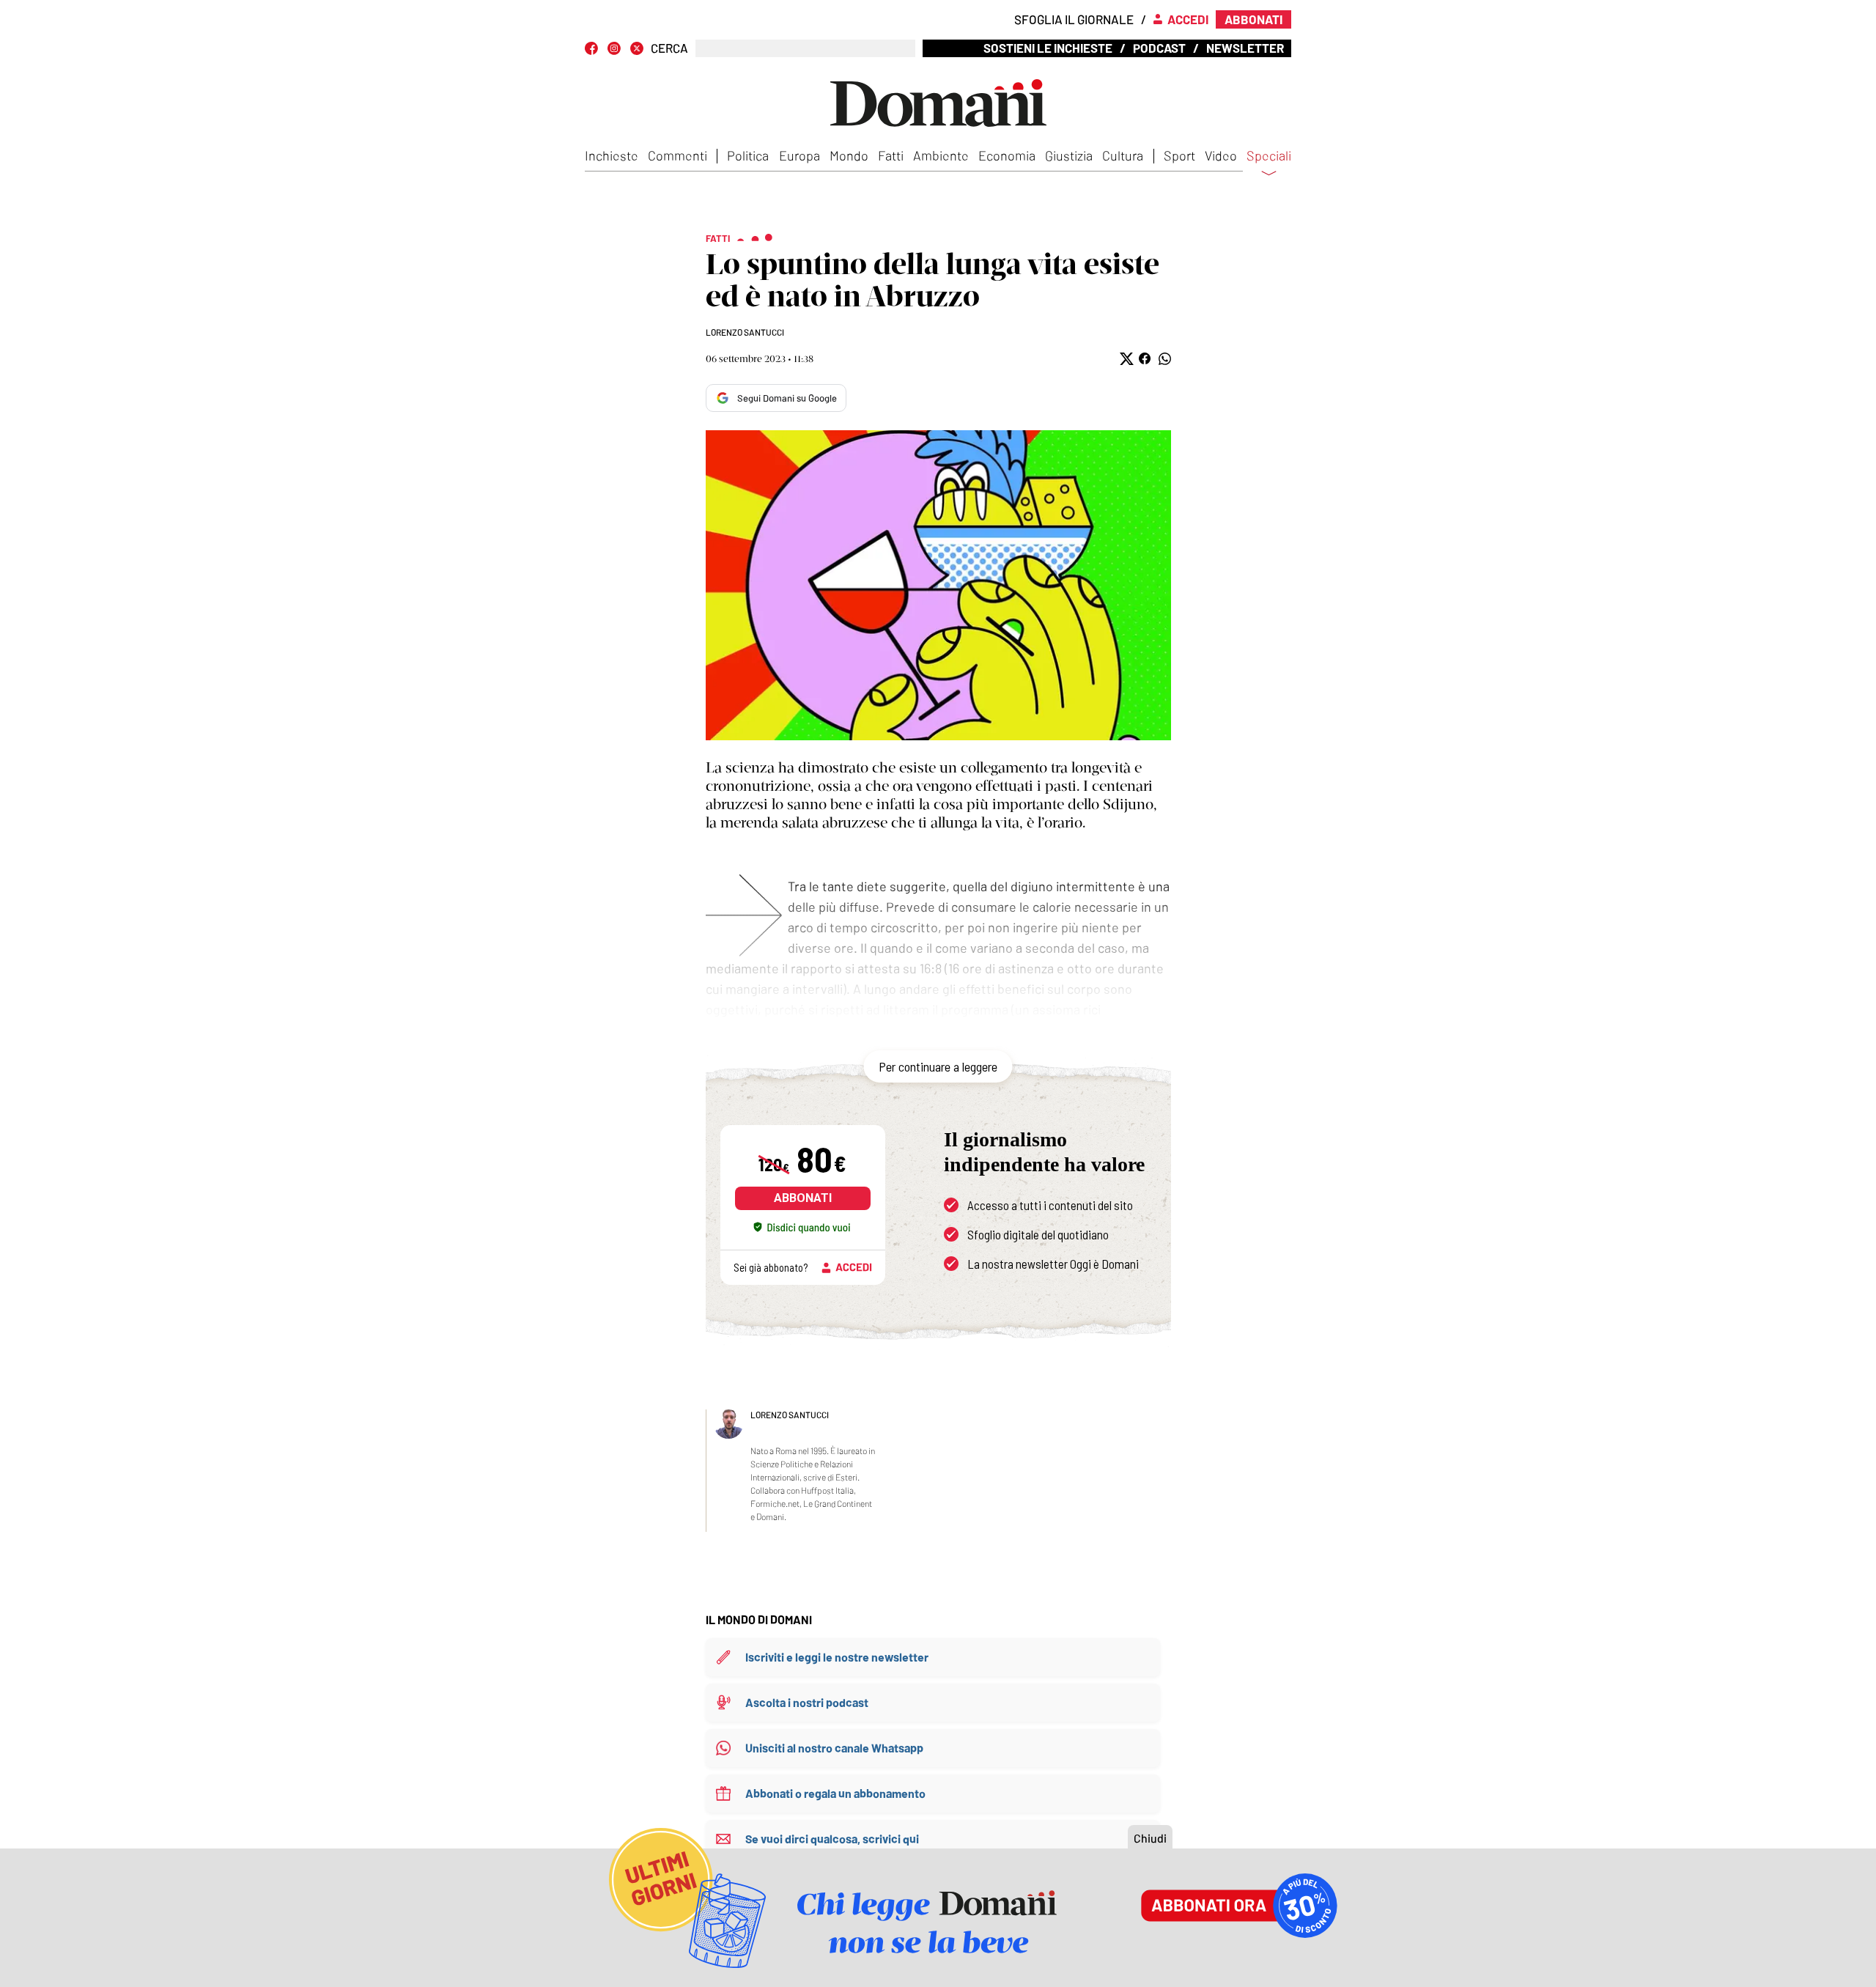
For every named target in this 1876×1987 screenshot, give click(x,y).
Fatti (891, 155)
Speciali (1269, 156)
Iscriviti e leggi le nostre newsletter (837, 1657)
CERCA (669, 48)
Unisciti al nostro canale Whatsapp (834, 1748)
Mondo (849, 155)
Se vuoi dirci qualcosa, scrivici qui (832, 1839)
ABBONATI (803, 1198)
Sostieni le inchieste (1048, 48)
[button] (1125, 359)
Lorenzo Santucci (745, 332)
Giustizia (1069, 155)
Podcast (1159, 48)
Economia (1007, 155)
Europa (799, 155)
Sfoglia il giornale (1074, 19)
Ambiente (941, 155)
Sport (1179, 155)
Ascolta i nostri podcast (807, 1702)
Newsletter (1245, 48)
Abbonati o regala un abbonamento (835, 1793)
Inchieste (612, 155)
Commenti (677, 155)
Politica (748, 155)
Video (1221, 155)
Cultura (1123, 155)
